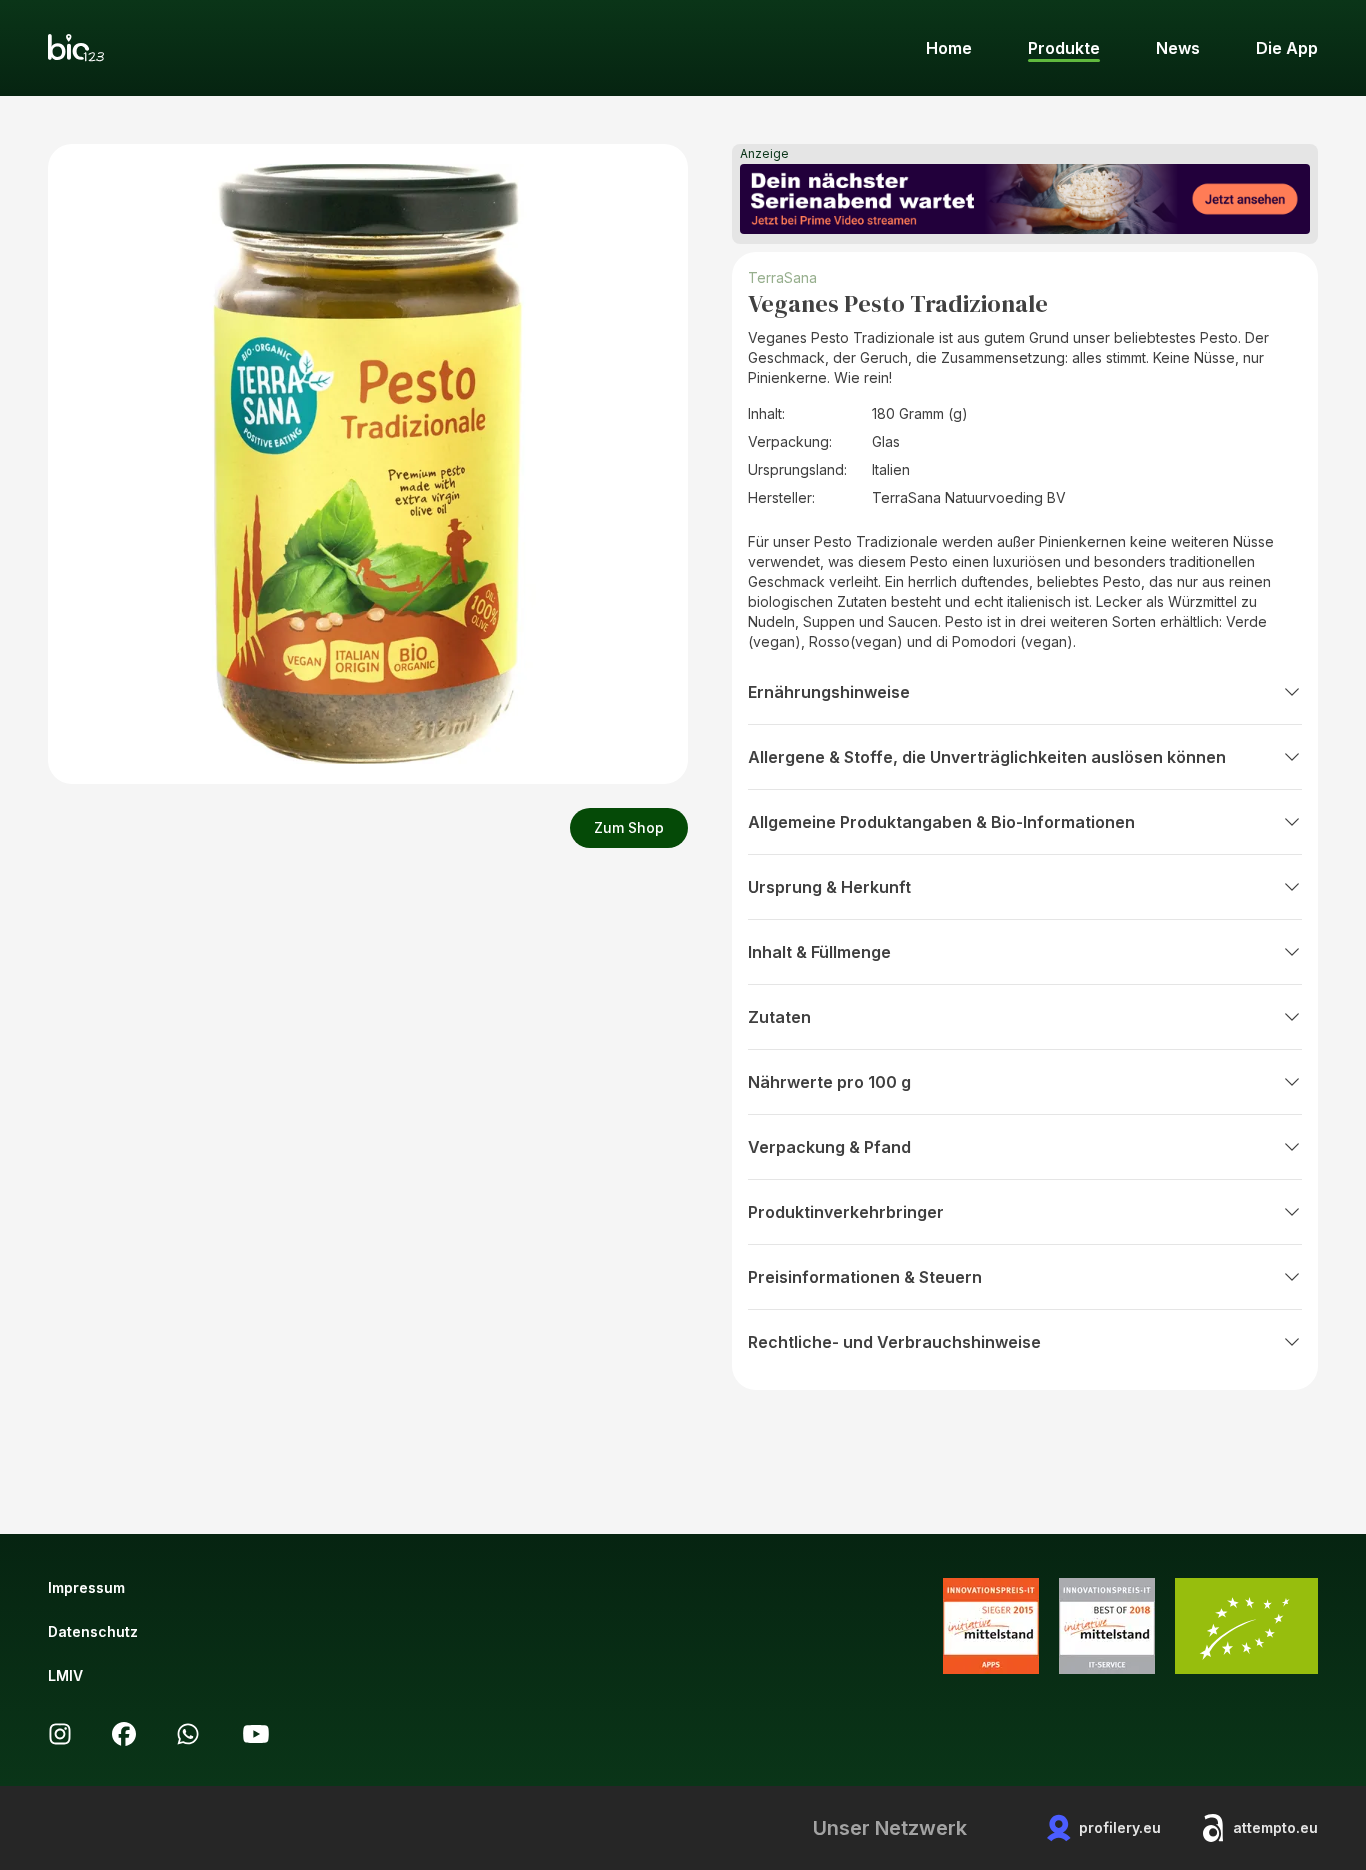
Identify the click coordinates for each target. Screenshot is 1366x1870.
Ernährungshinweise (829, 692)
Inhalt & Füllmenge (819, 952)
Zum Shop (629, 827)
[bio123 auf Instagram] (60, 1734)
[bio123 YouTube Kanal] (256, 1734)
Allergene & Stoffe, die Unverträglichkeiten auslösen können (987, 757)
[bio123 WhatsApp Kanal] (188, 1734)
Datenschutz (93, 1631)
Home (949, 48)
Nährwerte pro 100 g (829, 1082)
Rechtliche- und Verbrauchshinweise (894, 1342)
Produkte (1064, 48)
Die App (1287, 48)
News (1178, 48)
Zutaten (779, 1017)
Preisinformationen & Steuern (865, 1277)
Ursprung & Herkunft (829, 887)
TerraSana (782, 277)
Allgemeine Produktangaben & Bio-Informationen (941, 822)
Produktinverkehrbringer (846, 1212)
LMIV (65, 1675)
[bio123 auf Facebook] (124, 1734)
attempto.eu (1275, 1827)
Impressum (86, 1587)
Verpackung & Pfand (829, 1147)
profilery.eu (1120, 1827)
